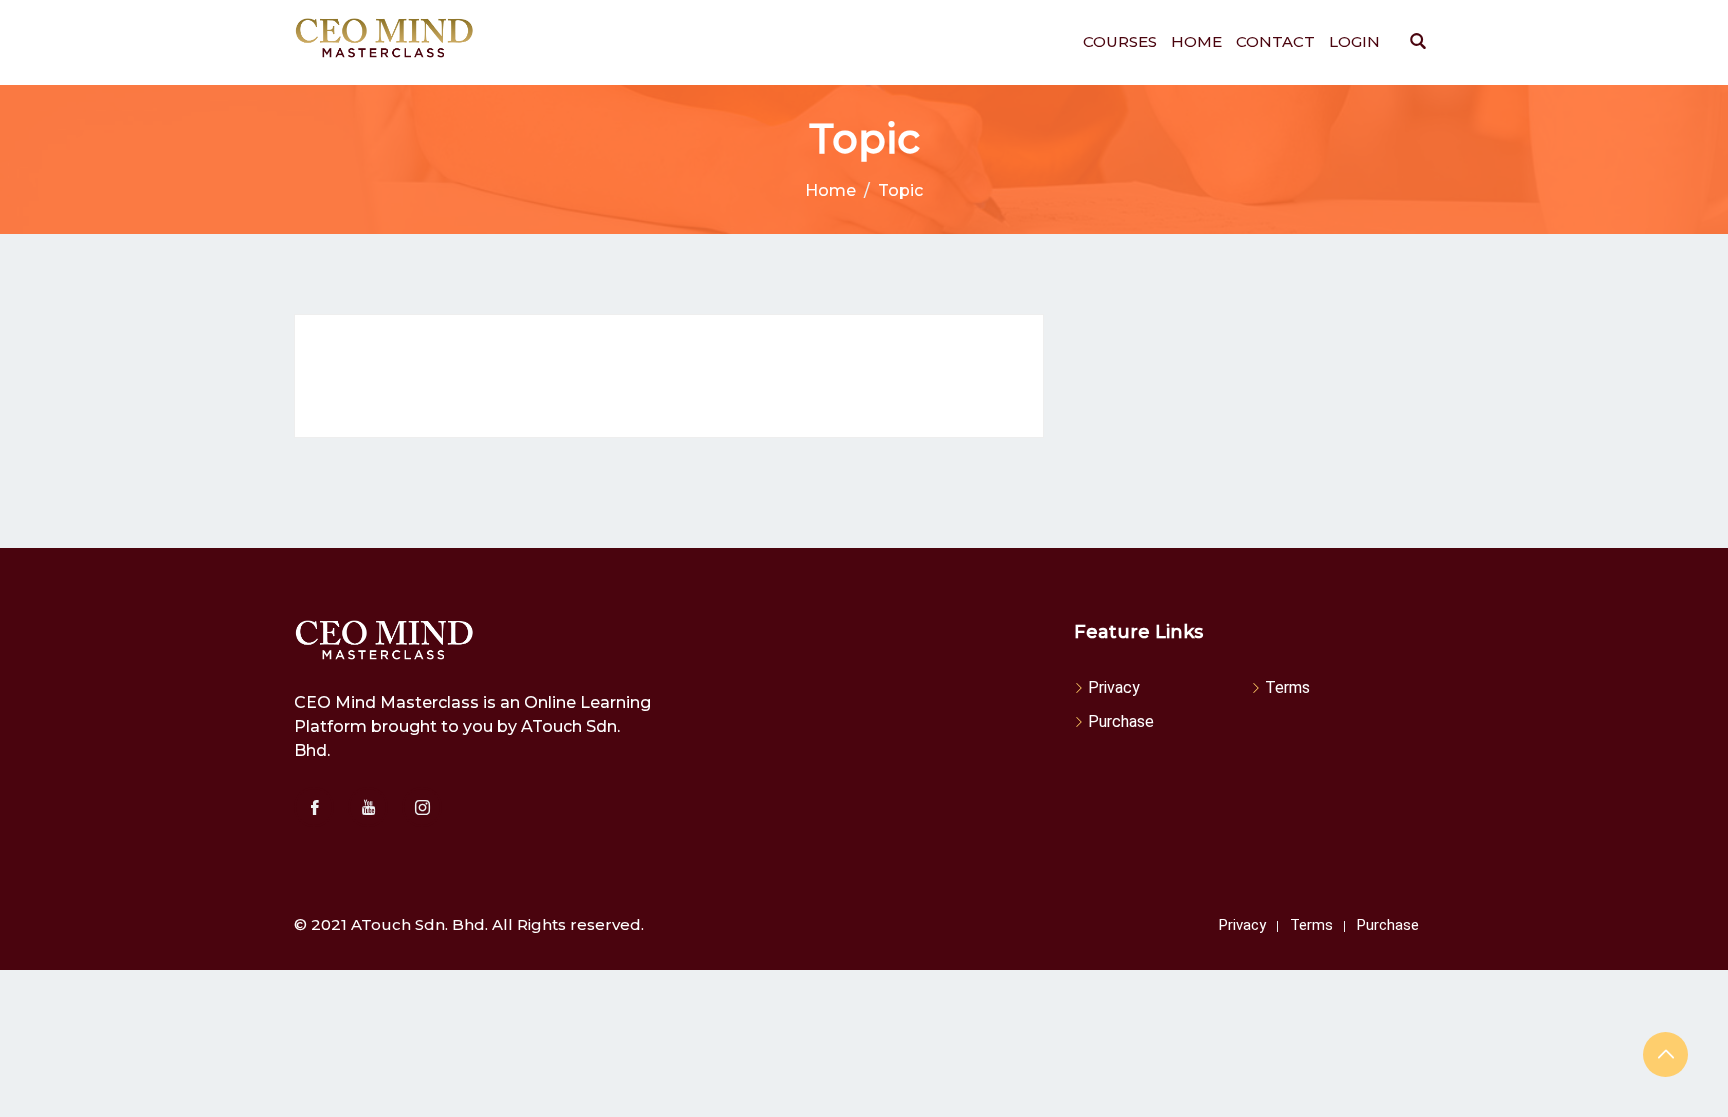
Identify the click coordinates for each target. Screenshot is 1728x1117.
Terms (1287, 687)
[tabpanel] (669, 376)
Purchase (1121, 721)
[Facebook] (314, 807)
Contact (1275, 41)
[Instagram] (422, 807)
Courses (1120, 41)
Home (1196, 41)
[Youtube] (368, 807)
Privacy (1114, 687)
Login (1354, 41)
